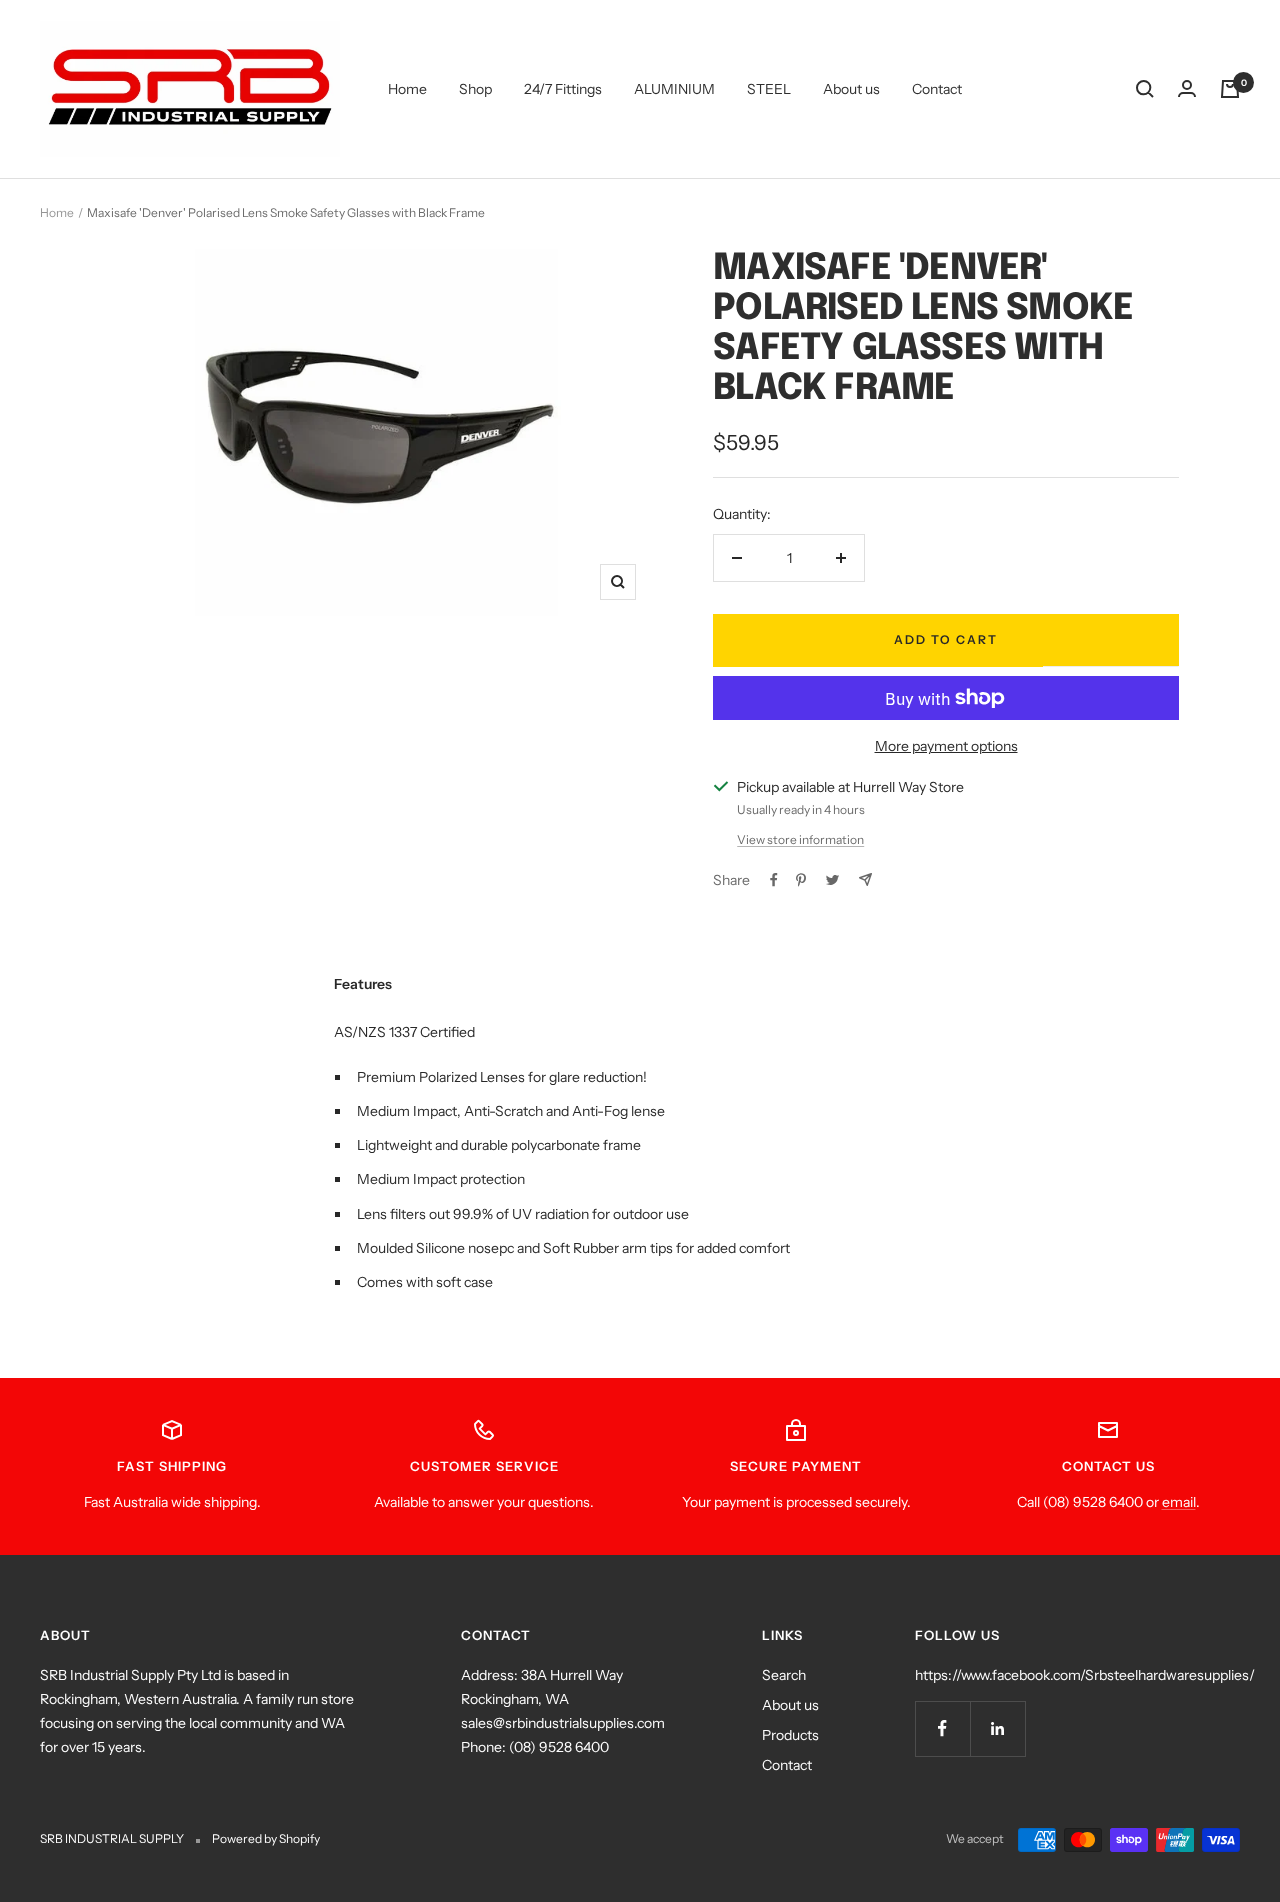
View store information (800, 839)
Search (784, 1675)
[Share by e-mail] (865, 879)
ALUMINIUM (674, 89)
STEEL (769, 89)
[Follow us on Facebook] (942, 1728)
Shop (475, 89)
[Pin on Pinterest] (801, 880)
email (1179, 1502)
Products (790, 1735)
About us (851, 89)
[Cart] (1230, 89)
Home (407, 89)
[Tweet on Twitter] (832, 880)
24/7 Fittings (563, 89)
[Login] (1187, 89)
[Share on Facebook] (774, 880)
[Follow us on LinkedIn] (997, 1728)
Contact (937, 89)
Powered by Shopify (266, 1838)
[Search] (1145, 89)
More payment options (946, 746)
